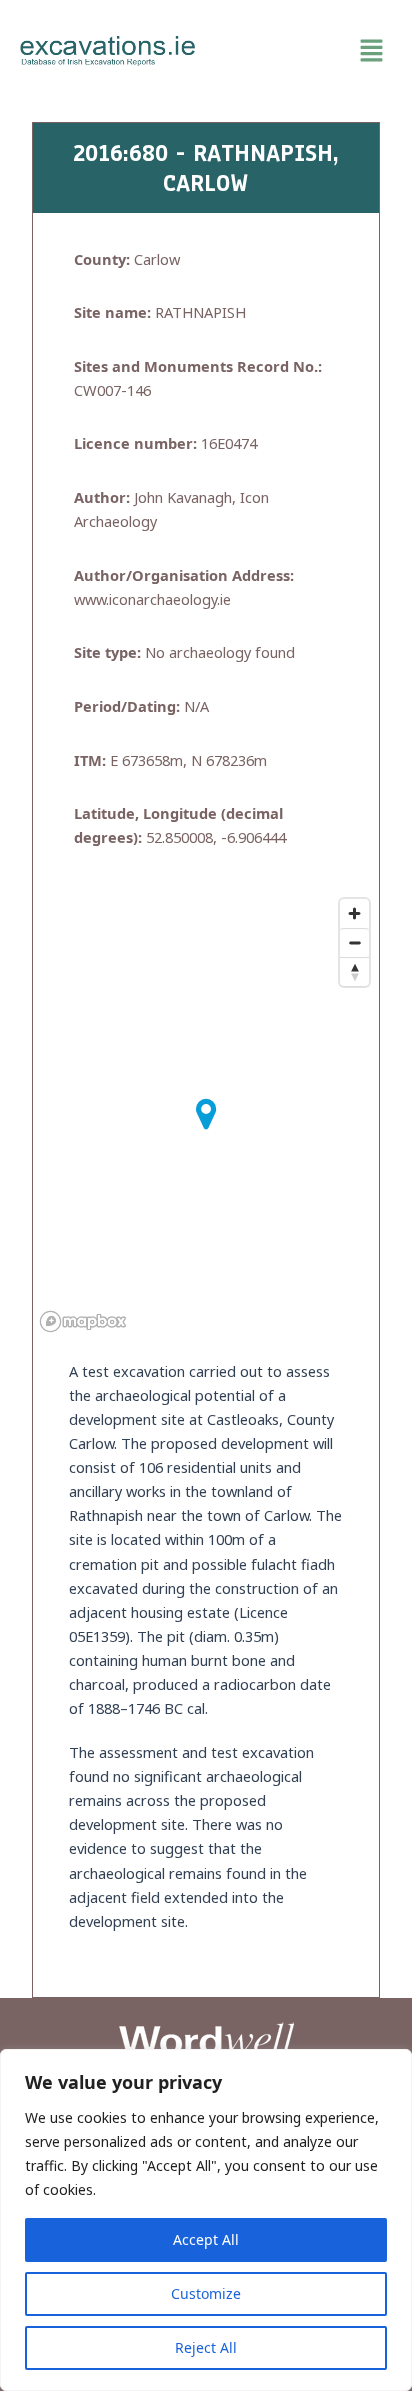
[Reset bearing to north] (354, 971)
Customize (206, 2293)
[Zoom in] (354, 913)
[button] (304, 51)
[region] (206, 2220)
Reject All (206, 2347)
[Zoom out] (354, 942)
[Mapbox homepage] (83, 1321)
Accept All (206, 2239)
